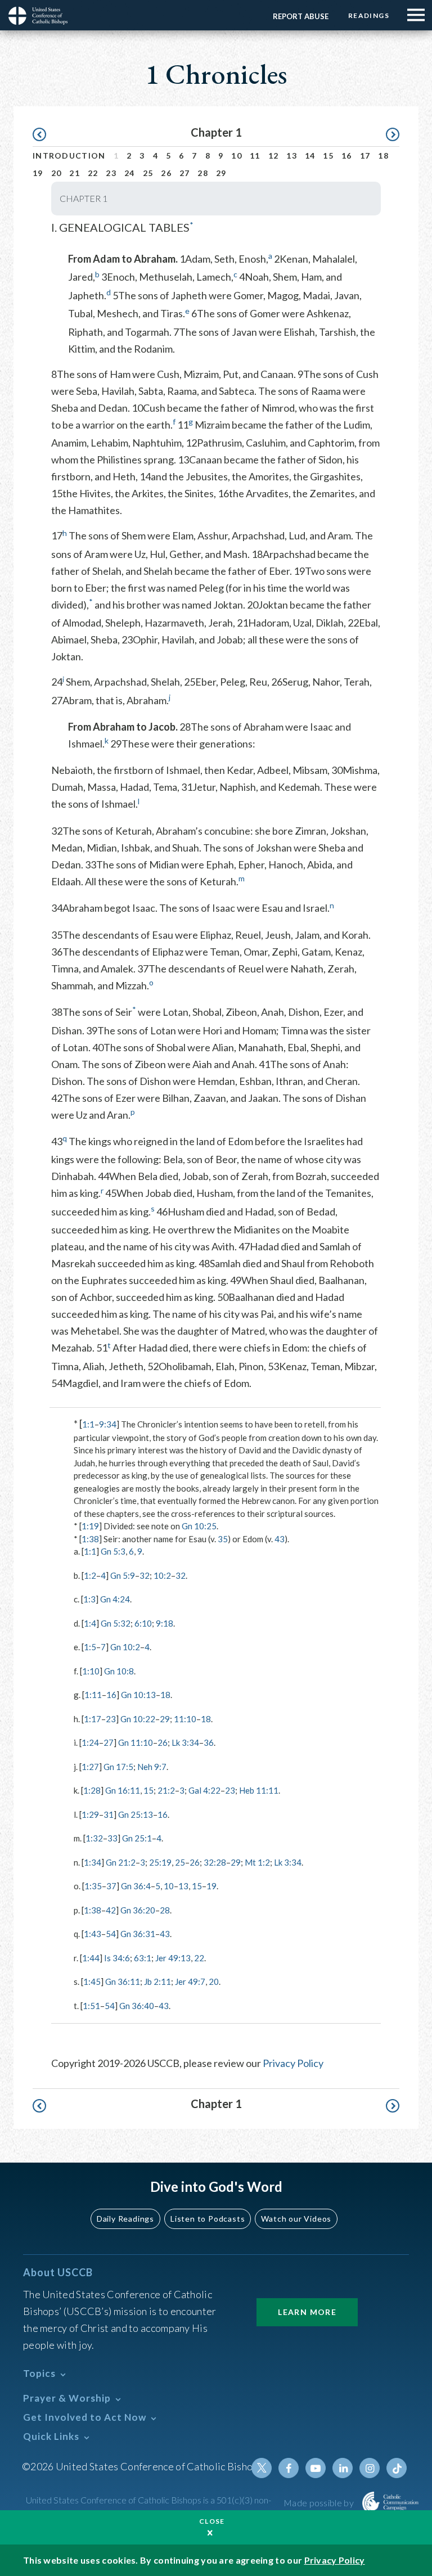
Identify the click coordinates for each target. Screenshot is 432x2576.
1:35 (93, 1886)
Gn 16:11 (123, 1790)
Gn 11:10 (136, 1742)
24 (130, 173)
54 (111, 1934)
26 (166, 173)
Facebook (289, 2468)
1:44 (91, 1958)
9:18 (165, 1623)
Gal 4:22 (204, 1790)
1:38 (90, 1539)
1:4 (90, 1623)
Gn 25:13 (136, 1814)
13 (292, 156)
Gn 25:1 (137, 1838)
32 (145, 1575)
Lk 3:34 (185, 1742)
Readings (369, 15)
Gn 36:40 (137, 2006)
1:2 (90, 1575)
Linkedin (343, 2468)
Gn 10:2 (125, 1647)
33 (112, 1838)
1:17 (93, 1719)
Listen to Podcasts (208, 2219)
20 (57, 173)
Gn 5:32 (116, 1623)
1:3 (89, 1599)
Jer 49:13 (173, 1958)
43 (280, 1539)
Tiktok (397, 2468)
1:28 (92, 1790)
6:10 (143, 1623)
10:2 (162, 1575)
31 (109, 1814)
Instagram (370, 2468)
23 (111, 173)
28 (203, 173)
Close (212, 2521)
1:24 (90, 1742)
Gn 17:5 (118, 1767)
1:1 (88, 1424)
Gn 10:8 (119, 1671)
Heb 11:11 (259, 1790)
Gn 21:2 (121, 1862)
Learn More (307, 2312)
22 (93, 173)
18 (383, 156)
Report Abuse (301, 16)
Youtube (316, 2468)
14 (310, 156)
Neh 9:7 (152, 1767)
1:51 (91, 2006)
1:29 (90, 1814)
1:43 (93, 1934)
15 (328, 156)
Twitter (262, 2468)
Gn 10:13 (138, 1695)
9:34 (108, 1424)
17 (365, 156)
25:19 (160, 1862)
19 (38, 173)
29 (221, 173)
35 (223, 1539)
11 (255, 156)
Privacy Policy (293, 2063)
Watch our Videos (296, 2219)
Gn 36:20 (138, 1910)
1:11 (93, 1695)
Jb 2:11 (157, 1981)
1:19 (90, 1526)
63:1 (143, 1958)
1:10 (91, 1671)
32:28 (215, 1862)
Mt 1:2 (257, 1862)
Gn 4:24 (115, 1599)
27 (185, 173)
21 (75, 173)
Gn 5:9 (123, 1575)
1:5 (90, 1647)
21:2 (166, 1790)
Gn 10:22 (138, 1719)
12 (274, 156)
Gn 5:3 (113, 1551)
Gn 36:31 (138, 1934)
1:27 (90, 1767)
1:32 (94, 1838)
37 (111, 1886)
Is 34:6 (117, 1958)
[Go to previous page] (45, 135)
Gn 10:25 (199, 1526)
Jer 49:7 (190, 1981)
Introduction (69, 156)
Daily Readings (125, 2219)
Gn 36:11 (123, 1981)
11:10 (185, 1719)
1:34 (93, 1862)
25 (148, 173)
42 (111, 1910)
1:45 (92, 1981)
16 (347, 156)
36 (209, 1742)
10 (237, 156)
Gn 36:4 (136, 1886)
